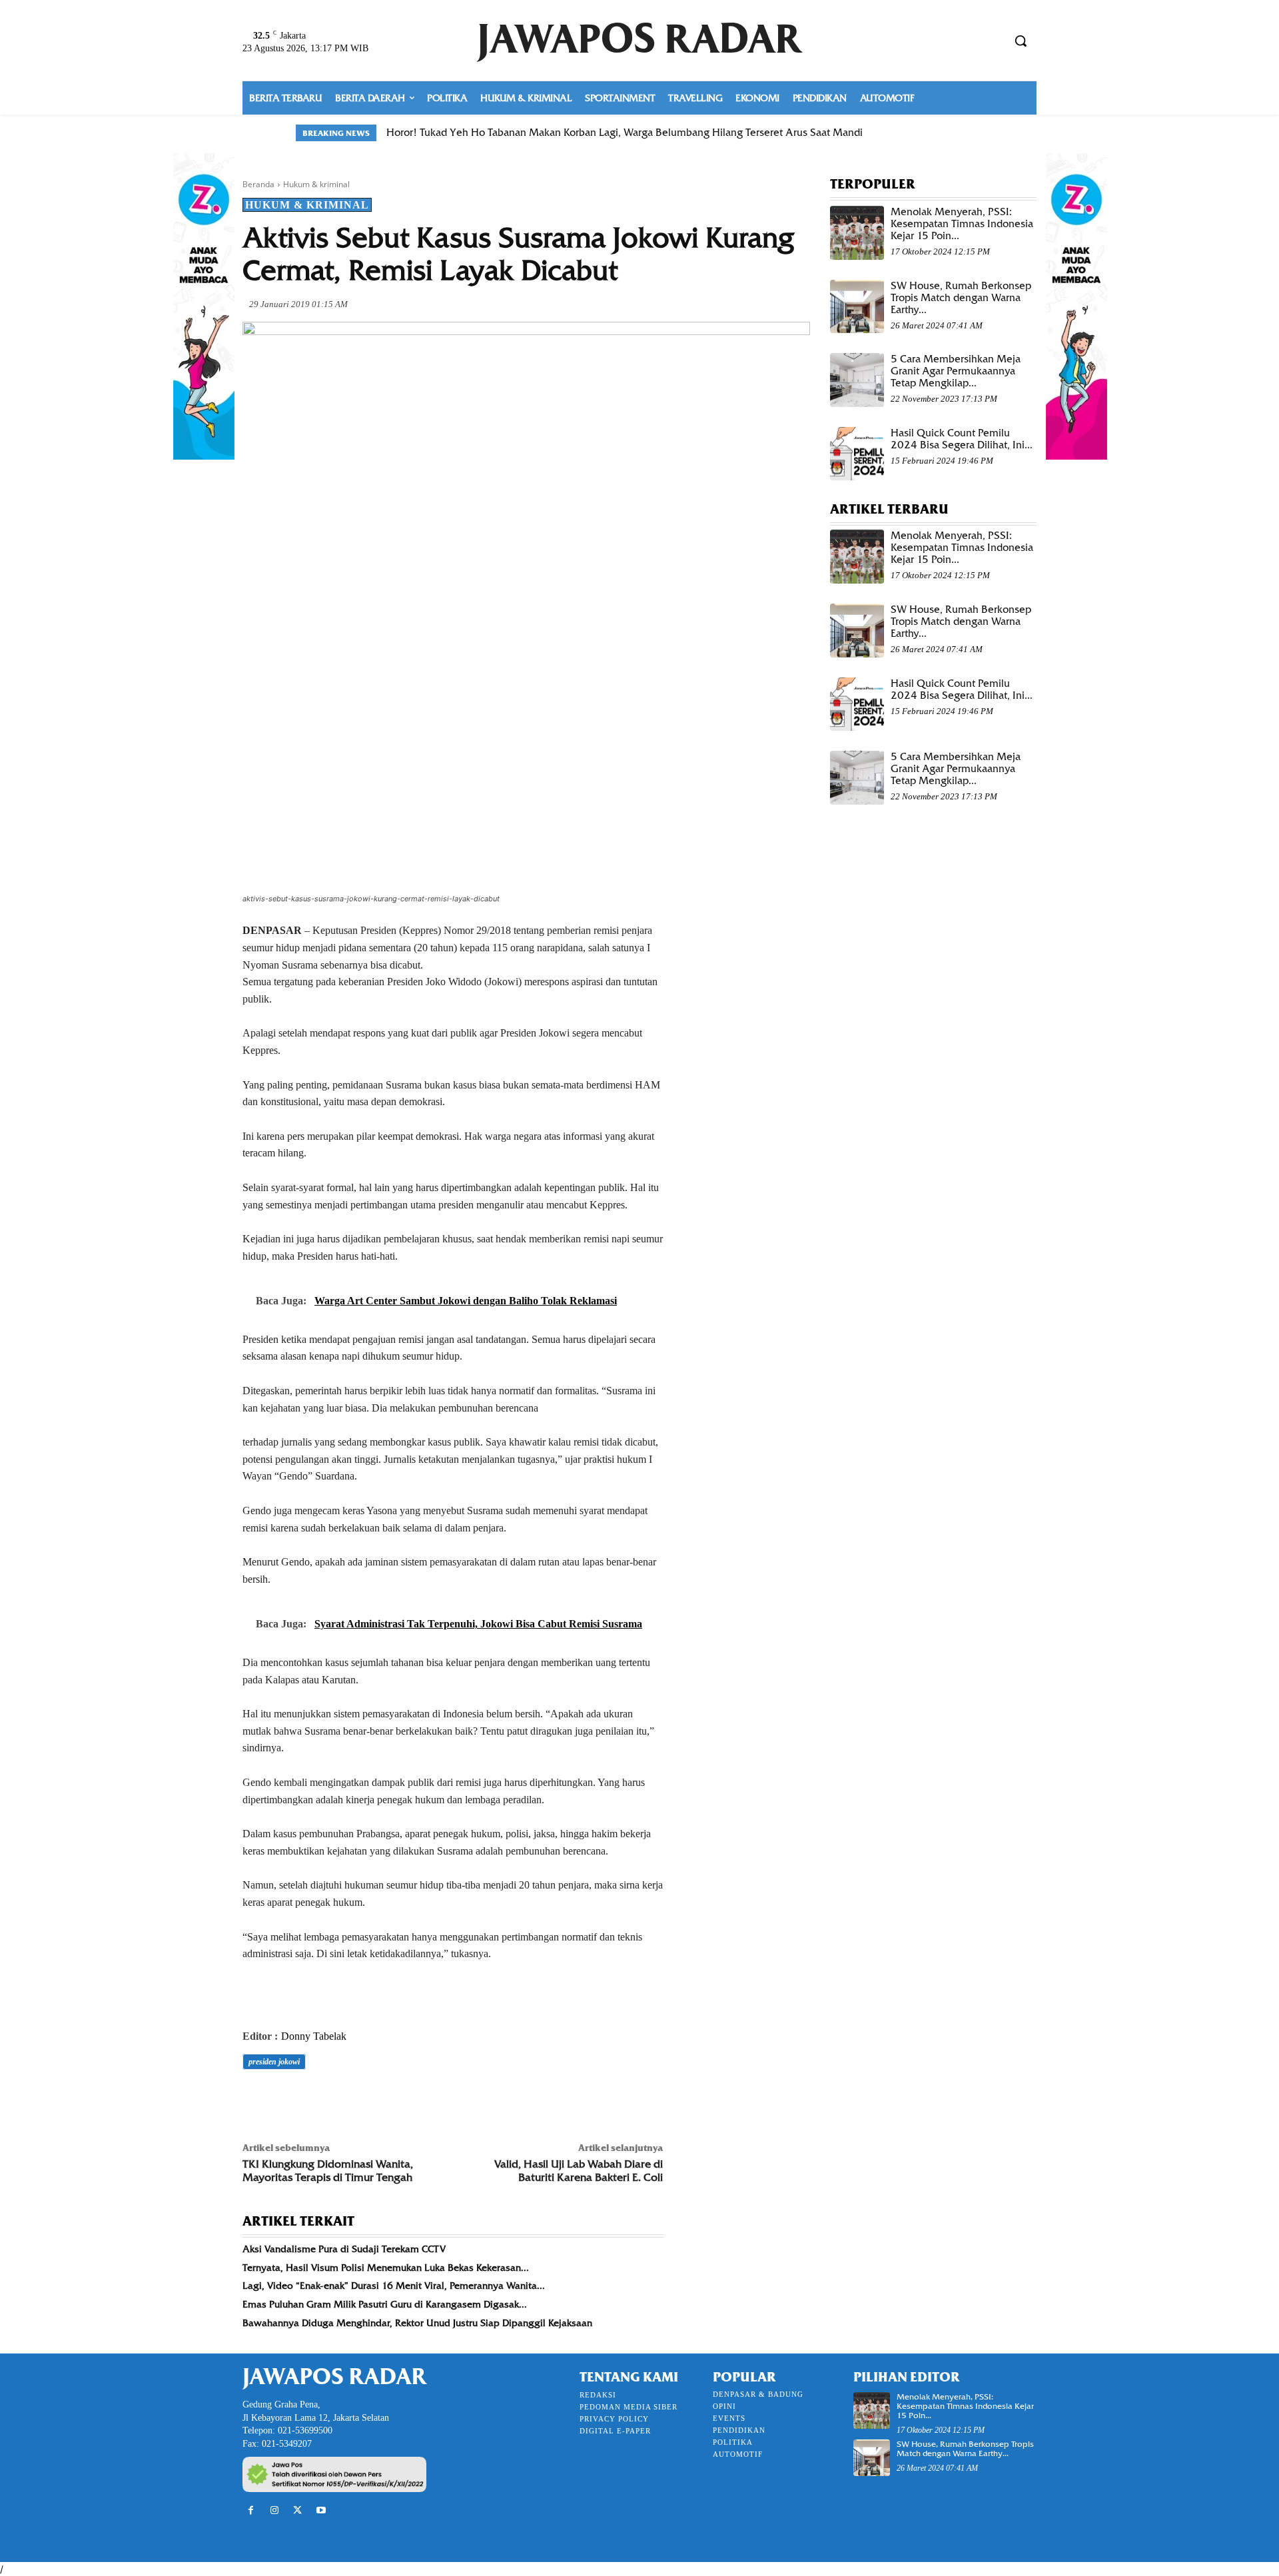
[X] (286, 2099)
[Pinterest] (317, 2099)
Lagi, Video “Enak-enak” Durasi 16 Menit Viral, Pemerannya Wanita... (394, 2286)
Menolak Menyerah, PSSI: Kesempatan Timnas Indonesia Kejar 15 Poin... (962, 224)
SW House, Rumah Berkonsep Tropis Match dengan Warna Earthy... (961, 298)
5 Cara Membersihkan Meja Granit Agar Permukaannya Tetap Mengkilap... (956, 371)
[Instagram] (274, 2510)
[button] (1021, 41)
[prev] (954, 133)
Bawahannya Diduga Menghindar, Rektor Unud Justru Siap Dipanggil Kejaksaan (417, 2323)
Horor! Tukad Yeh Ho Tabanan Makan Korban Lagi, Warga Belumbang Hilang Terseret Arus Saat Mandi (625, 133)
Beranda (258, 184)
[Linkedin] (378, 2099)
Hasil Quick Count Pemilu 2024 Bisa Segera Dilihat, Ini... (962, 439)
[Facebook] (256, 2099)
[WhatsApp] (348, 2099)
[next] (975, 133)
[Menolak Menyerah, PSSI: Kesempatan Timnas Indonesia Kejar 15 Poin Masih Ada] (857, 233)
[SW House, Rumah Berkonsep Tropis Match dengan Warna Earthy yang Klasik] (857, 307)
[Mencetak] (409, 2099)
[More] (440, 2099)
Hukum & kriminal (316, 184)
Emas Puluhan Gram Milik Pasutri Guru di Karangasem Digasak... (385, 2304)
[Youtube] (321, 2510)
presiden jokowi (274, 2062)
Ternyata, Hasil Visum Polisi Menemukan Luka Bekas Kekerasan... (386, 2268)
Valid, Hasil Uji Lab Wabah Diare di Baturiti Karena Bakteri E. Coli (579, 2170)
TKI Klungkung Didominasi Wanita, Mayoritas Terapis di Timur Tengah (328, 2170)
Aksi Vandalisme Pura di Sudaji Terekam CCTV (344, 2249)
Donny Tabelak (314, 2036)
